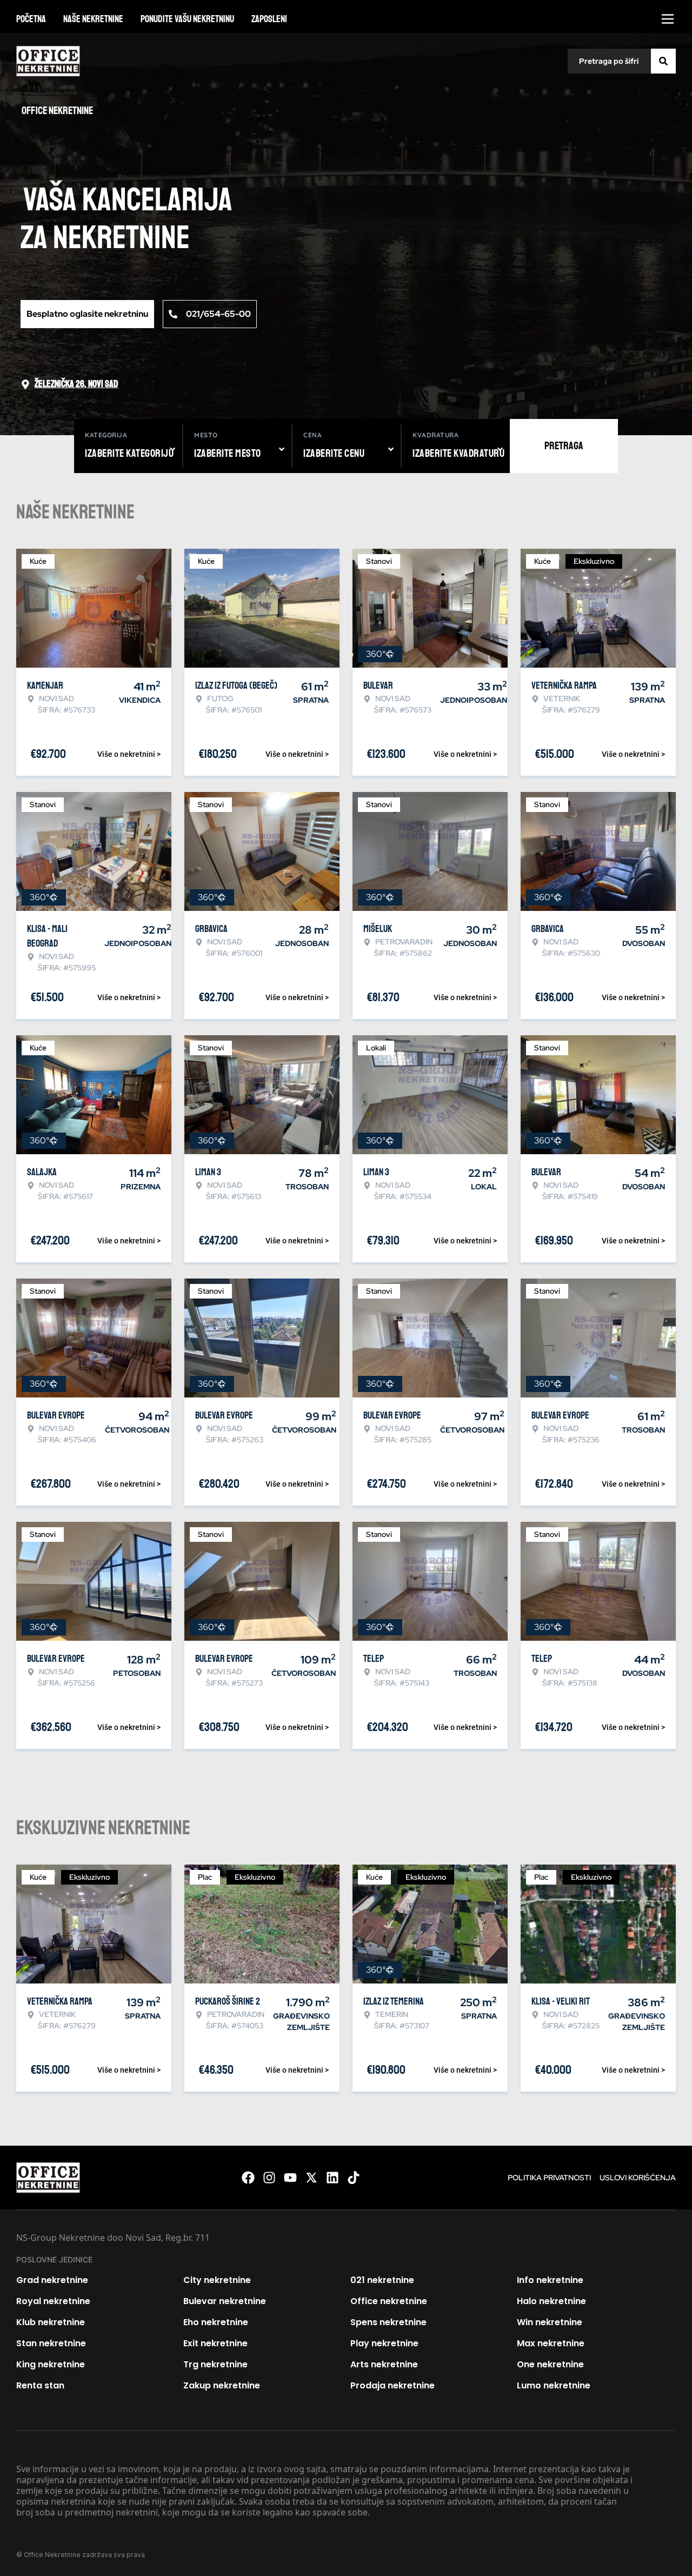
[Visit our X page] (311, 2178)
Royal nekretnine (53, 2301)
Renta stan (40, 2385)
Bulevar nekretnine (225, 2301)
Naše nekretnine (93, 19)
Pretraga (564, 446)
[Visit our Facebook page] (248, 2178)
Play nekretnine (384, 2343)
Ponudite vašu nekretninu (187, 19)
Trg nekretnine (215, 2364)
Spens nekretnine (388, 2322)
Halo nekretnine (551, 2301)
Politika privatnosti (549, 2178)
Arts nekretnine (384, 2364)
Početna (31, 19)
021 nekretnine (382, 2280)
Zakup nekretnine (222, 2385)
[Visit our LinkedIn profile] (332, 2178)
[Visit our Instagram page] (269, 2178)
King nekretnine (51, 2364)
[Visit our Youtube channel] (290, 2178)
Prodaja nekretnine (392, 2385)
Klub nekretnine (51, 2322)
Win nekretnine (550, 2322)
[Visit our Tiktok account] (354, 2178)
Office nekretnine (389, 2301)
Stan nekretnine (51, 2343)
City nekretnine (217, 2280)
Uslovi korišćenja (638, 2178)
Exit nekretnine (215, 2343)
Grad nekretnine (52, 2280)
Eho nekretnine (216, 2322)
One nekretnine (550, 2364)
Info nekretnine (550, 2280)
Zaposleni (269, 19)
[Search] (663, 61)
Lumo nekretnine (554, 2385)
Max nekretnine (551, 2343)
